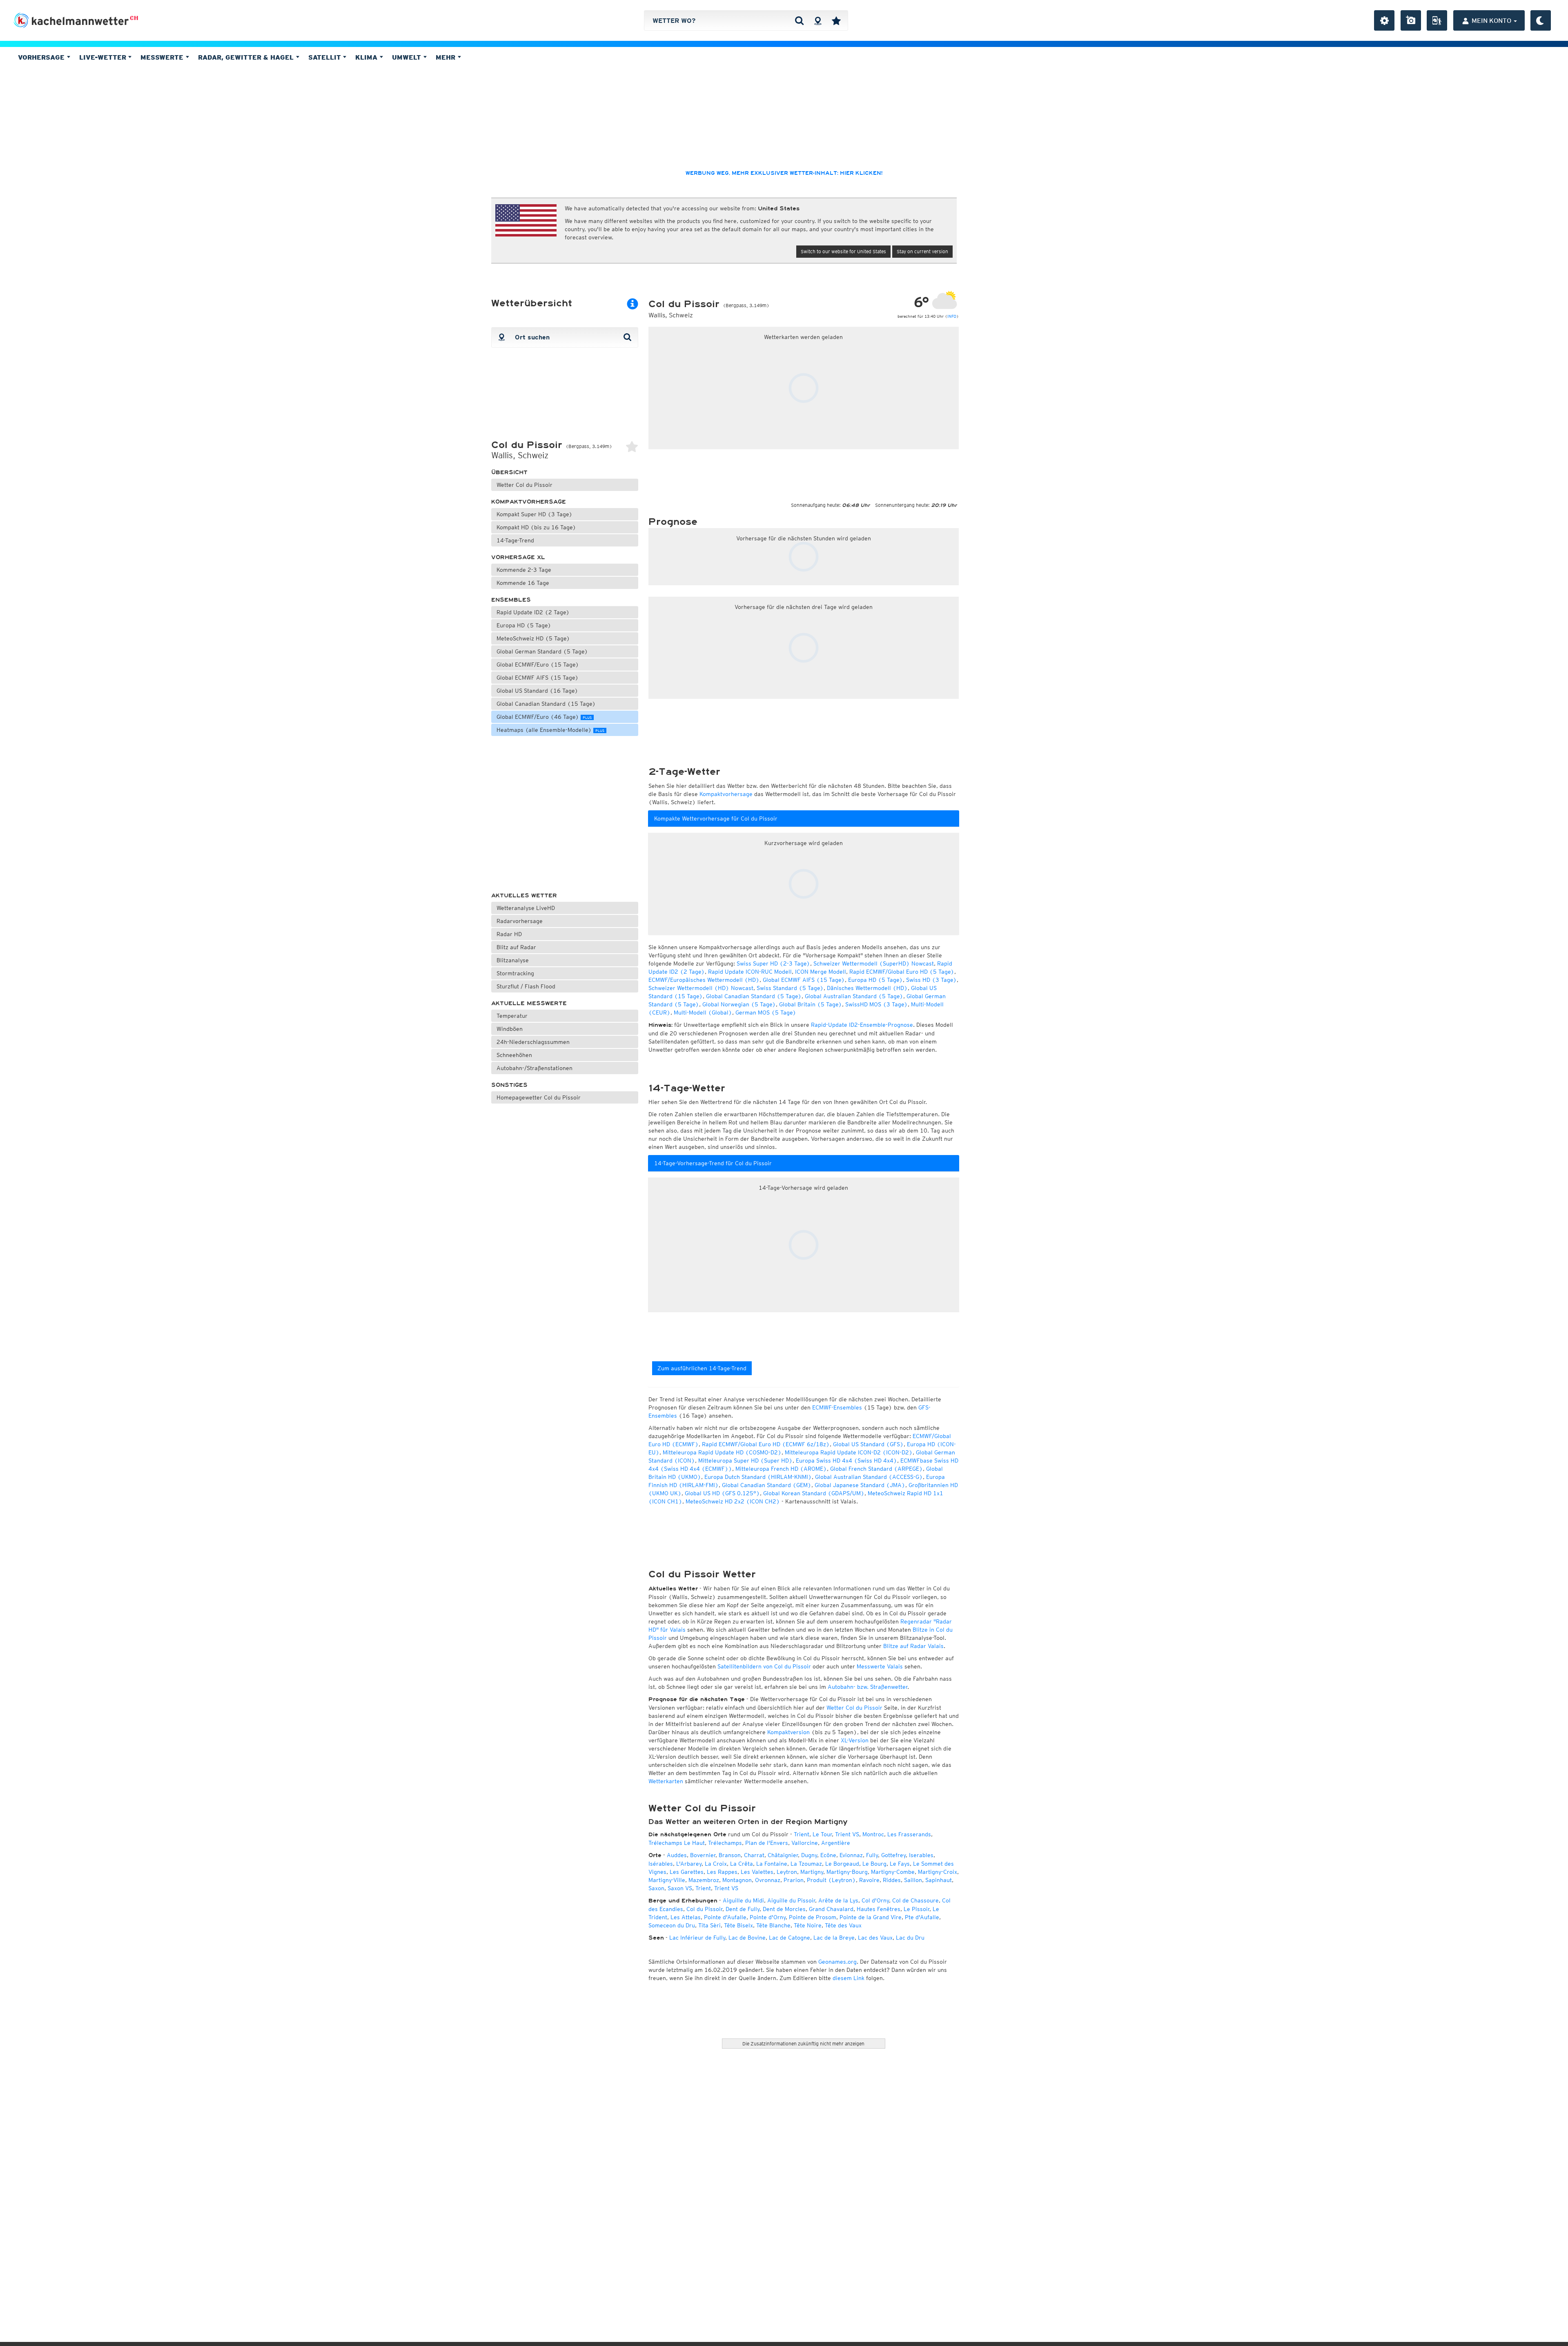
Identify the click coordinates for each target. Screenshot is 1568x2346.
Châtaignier (783, 1855)
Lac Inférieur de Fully (697, 1938)
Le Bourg (874, 1864)
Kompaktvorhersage (529, 502)
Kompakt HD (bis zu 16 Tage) (536, 527)
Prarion (794, 1880)
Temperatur (512, 1016)
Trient (802, 1834)
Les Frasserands (909, 1834)
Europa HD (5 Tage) (524, 625)
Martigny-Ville (667, 1880)
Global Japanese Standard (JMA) (860, 1485)
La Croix (716, 1864)
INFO (952, 316)
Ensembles (511, 600)
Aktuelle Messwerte (529, 1003)
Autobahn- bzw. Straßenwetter (868, 1687)
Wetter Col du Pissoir (525, 485)
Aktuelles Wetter (524, 895)
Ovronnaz (768, 1880)
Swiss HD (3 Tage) (931, 980)
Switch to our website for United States (843, 251)
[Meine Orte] (836, 20)
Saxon (656, 1888)
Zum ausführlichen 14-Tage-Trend (702, 1368)
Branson (730, 1855)
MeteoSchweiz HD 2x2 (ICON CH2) (733, 1501)
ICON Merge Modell (821, 972)
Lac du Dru (910, 1938)
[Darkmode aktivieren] (1541, 20)
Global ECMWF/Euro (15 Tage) (538, 665)
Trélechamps (725, 1843)
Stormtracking (515, 973)
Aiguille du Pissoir (791, 1900)
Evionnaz (851, 1855)
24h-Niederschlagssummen (533, 1042)
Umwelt (408, 57)
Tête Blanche (773, 1925)
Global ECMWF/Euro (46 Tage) (544, 717)
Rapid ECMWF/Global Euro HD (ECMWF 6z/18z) (766, 1444)
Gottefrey (893, 1855)
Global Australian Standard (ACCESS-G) (869, 1477)
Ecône (828, 1855)
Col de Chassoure (915, 1900)
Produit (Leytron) (831, 1880)
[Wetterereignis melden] (1437, 20)
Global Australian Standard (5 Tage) (854, 996)
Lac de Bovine (747, 1938)
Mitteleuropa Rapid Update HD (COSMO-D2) (722, 1452)
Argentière (836, 1843)
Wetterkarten (666, 1781)
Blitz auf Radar (516, 947)
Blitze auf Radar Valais (913, 1646)
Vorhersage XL (518, 557)
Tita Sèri (709, 1925)
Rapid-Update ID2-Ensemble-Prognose (862, 1025)
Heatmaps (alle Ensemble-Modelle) (550, 730)
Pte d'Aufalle (922, 1917)
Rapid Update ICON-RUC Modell (750, 972)
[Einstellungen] (1384, 20)
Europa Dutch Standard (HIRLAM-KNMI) (758, 1477)
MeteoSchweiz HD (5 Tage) (533, 638)
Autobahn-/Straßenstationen (535, 1068)
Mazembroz (704, 1880)
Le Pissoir (917, 1909)
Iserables (921, 1855)
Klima (367, 57)
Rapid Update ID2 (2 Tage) (533, 612)
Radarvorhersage (520, 921)
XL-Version (855, 1740)
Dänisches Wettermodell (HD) (867, 988)
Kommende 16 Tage (523, 583)
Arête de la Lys (838, 1900)
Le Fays (900, 1864)
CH (134, 18)
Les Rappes (722, 1872)
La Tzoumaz (806, 1864)
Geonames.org (837, 1962)
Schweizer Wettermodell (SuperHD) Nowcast (874, 963)
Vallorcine (805, 1843)
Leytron (787, 1872)
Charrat (754, 1855)
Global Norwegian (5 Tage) (739, 1004)
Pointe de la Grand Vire (871, 1917)
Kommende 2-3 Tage (524, 570)
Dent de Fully (743, 1909)
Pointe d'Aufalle (725, 1917)
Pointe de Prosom (813, 1917)
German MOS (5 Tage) (766, 1012)
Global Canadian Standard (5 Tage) (754, 996)
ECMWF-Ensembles (837, 1407)
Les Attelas (686, 1917)
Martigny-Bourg (847, 1872)
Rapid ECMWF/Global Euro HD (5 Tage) (902, 972)
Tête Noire (808, 1925)
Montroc (873, 1834)
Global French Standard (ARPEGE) (876, 1469)
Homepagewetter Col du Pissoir (539, 1097)
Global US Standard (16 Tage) (537, 691)
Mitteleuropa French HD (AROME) (781, 1469)
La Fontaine (772, 1864)
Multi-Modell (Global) (703, 1012)
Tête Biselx (738, 1925)
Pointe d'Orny (768, 1917)
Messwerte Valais (880, 1666)
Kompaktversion (788, 1732)
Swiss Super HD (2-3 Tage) (773, 963)
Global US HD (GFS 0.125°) (722, 1493)
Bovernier (703, 1855)
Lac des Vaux (875, 1938)
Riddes (892, 1880)
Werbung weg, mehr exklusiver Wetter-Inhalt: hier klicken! (784, 173)
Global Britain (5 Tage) (811, 1004)
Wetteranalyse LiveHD (526, 908)
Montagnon (737, 1880)
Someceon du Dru (672, 1925)
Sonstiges (509, 1085)
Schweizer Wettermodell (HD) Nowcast (701, 988)
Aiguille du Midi (743, 1900)
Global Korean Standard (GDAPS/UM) (814, 1493)
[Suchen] (799, 20)
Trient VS (847, 1834)
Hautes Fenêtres (879, 1909)
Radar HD (509, 934)
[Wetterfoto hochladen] (1411, 20)
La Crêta (742, 1864)
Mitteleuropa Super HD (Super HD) (745, 1461)
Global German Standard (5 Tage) (542, 651)
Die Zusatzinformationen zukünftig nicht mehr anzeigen (803, 2044)
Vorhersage (42, 57)
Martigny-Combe (893, 1872)
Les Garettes (687, 1872)
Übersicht (509, 472)
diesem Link (849, 1978)
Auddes (677, 1855)
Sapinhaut (939, 1880)
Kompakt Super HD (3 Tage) (535, 514)
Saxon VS (680, 1888)
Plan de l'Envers (767, 1843)
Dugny (809, 1855)
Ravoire (869, 1880)
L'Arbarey (689, 1864)
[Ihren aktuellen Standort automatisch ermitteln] (818, 20)
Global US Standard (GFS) (868, 1444)
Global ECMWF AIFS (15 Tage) (538, 678)
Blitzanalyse (513, 960)
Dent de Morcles (784, 1909)
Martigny (812, 1872)
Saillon (913, 1880)
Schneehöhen (514, 1055)
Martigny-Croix (938, 1872)
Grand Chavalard (831, 1909)
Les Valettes (757, 1872)
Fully (872, 1855)
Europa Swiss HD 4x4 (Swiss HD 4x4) (846, 1461)
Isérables (661, 1864)
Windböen (510, 1029)
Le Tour (822, 1834)
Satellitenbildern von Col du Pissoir (764, 1666)
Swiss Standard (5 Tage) (790, 988)
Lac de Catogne (790, 1938)
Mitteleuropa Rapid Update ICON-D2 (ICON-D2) (849, 1452)
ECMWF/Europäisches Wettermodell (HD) (704, 980)
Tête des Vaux (843, 1925)
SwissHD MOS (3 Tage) (876, 1004)
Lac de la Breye (834, 1938)
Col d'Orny (875, 1900)
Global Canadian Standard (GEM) (767, 1485)
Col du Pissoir (704, 1909)
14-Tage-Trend (515, 540)
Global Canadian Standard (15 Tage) (546, 704)
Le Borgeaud (842, 1864)
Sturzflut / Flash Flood (526, 986)
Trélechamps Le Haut (677, 1843)
